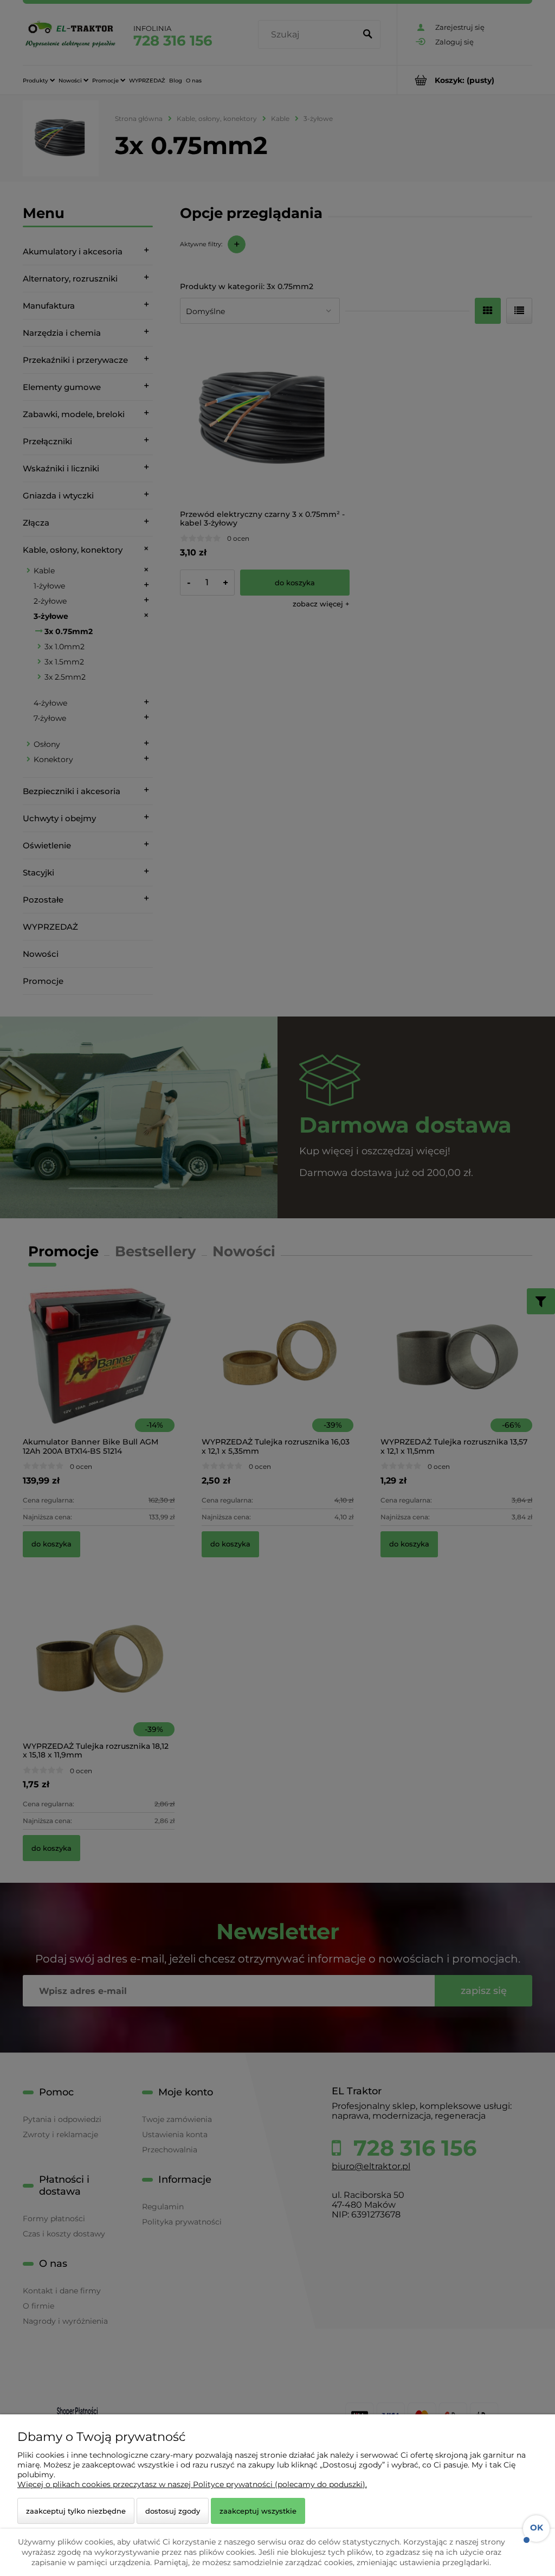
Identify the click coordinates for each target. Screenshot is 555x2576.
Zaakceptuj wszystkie (258, 2511)
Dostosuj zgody (173, 2511)
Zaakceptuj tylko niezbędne (76, 2511)
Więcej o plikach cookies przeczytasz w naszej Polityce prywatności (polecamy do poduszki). (192, 2484)
